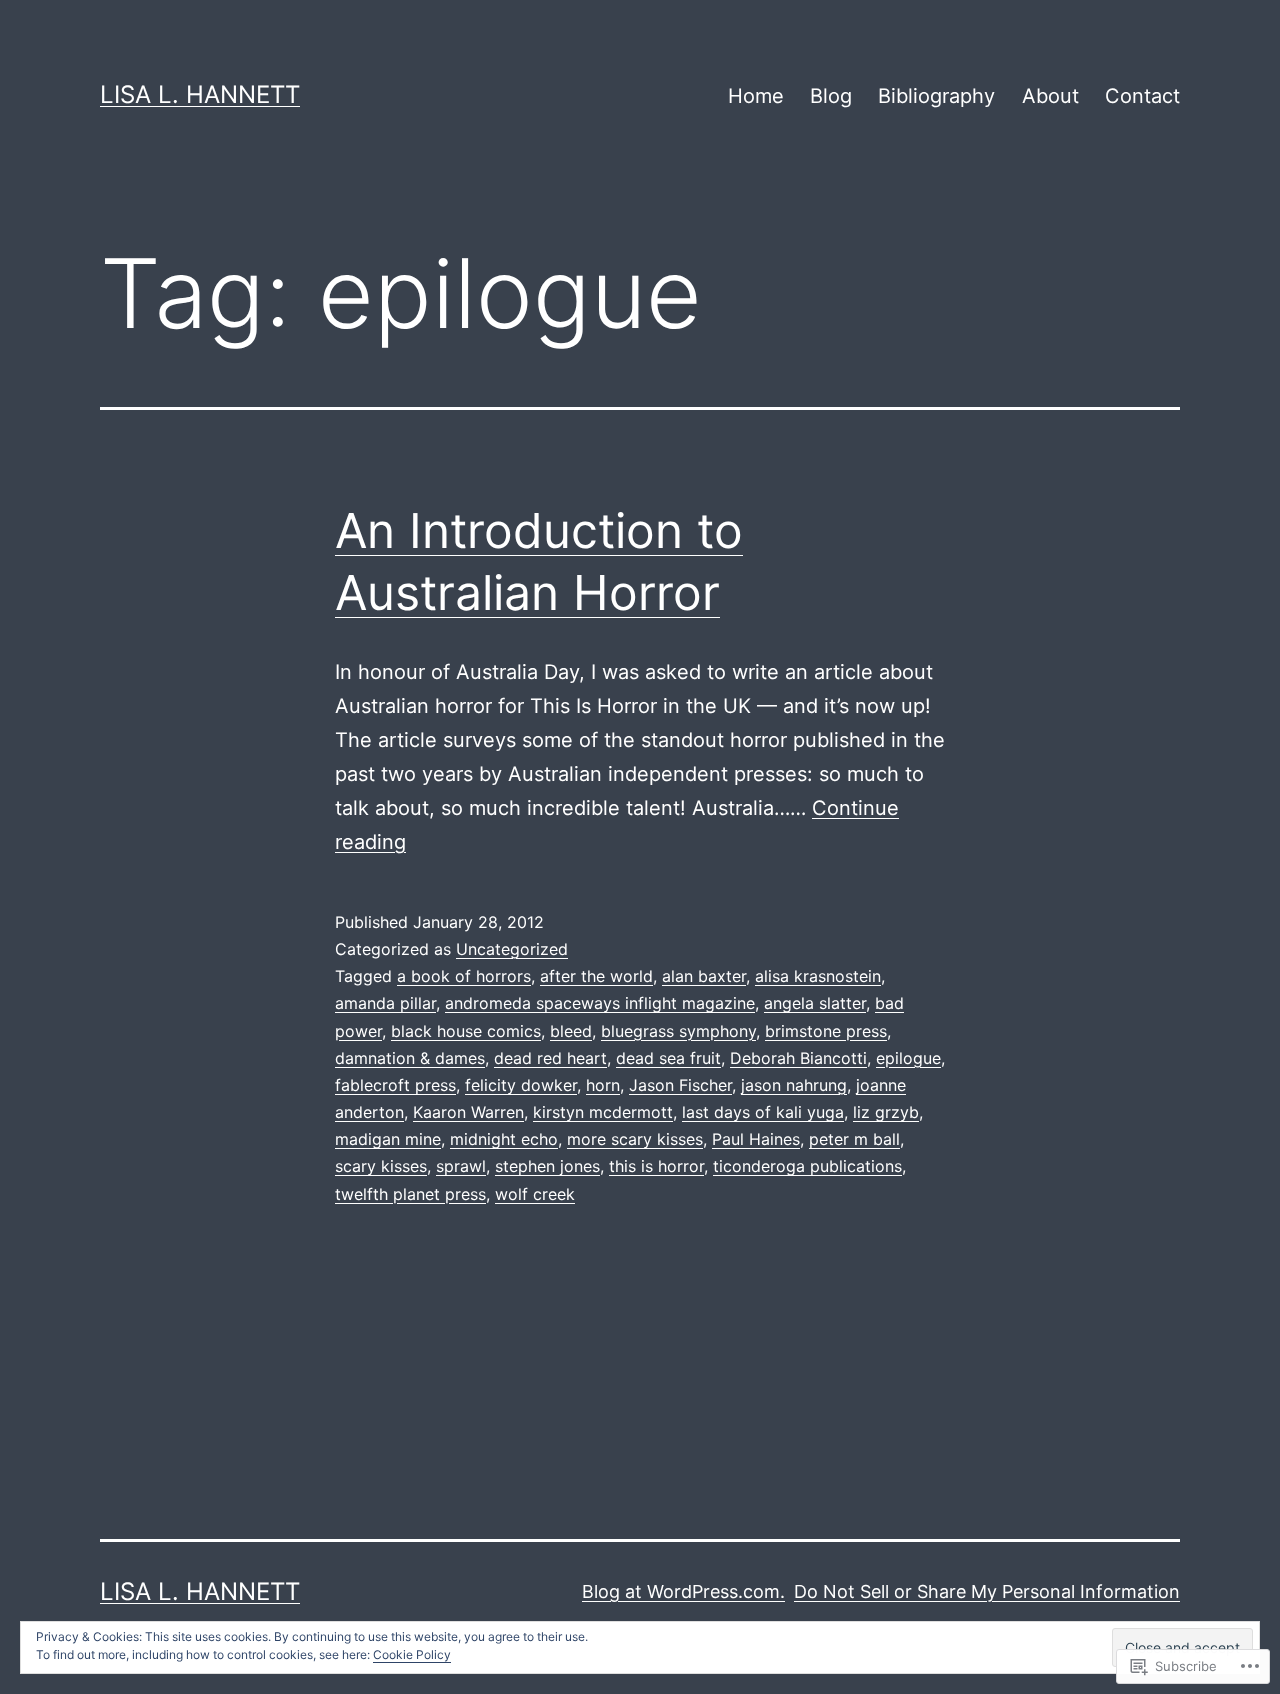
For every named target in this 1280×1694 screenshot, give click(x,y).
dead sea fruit (668, 1058)
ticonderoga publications (807, 1166)
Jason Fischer (680, 1085)
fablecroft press (395, 1085)
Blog (831, 96)
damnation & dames (410, 1058)
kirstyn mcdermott (603, 1112)
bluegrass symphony (678, 1031)
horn (603, 1085)
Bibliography (936, 96)
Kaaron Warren (468, 1112)
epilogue (908, 1058)
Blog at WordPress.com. (683, 1591)
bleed (571, 1031)
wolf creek (535, 1194)
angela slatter (815, 1003)
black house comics (466, 1031)
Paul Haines (756, 1139)
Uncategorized (512, 949)
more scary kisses (635, 1139)
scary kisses (381, 1166)
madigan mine (388, 1139)
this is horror (656, 1166)
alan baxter (704, 976)
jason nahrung (794, 1085)
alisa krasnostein (818, 976)
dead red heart (550, 1058)
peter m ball (854, 1139)
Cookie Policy (412, 1654)
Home (756, 96)
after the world (596, 976)
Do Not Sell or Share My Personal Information (987, 1591)
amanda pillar (385, 1003)
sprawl (461, 1166)
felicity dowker (521, 1085)
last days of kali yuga (763, 1112)
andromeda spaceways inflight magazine (600, 1003)
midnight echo (504, 1139)
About (1050, 96)
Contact (1142, 96)
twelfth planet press (410, 1194)
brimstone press (826, 1031)
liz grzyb (886, 1112)
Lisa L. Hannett (200, 94)
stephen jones (547, 1166)
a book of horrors (464, 976)
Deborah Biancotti (798, 1058)
